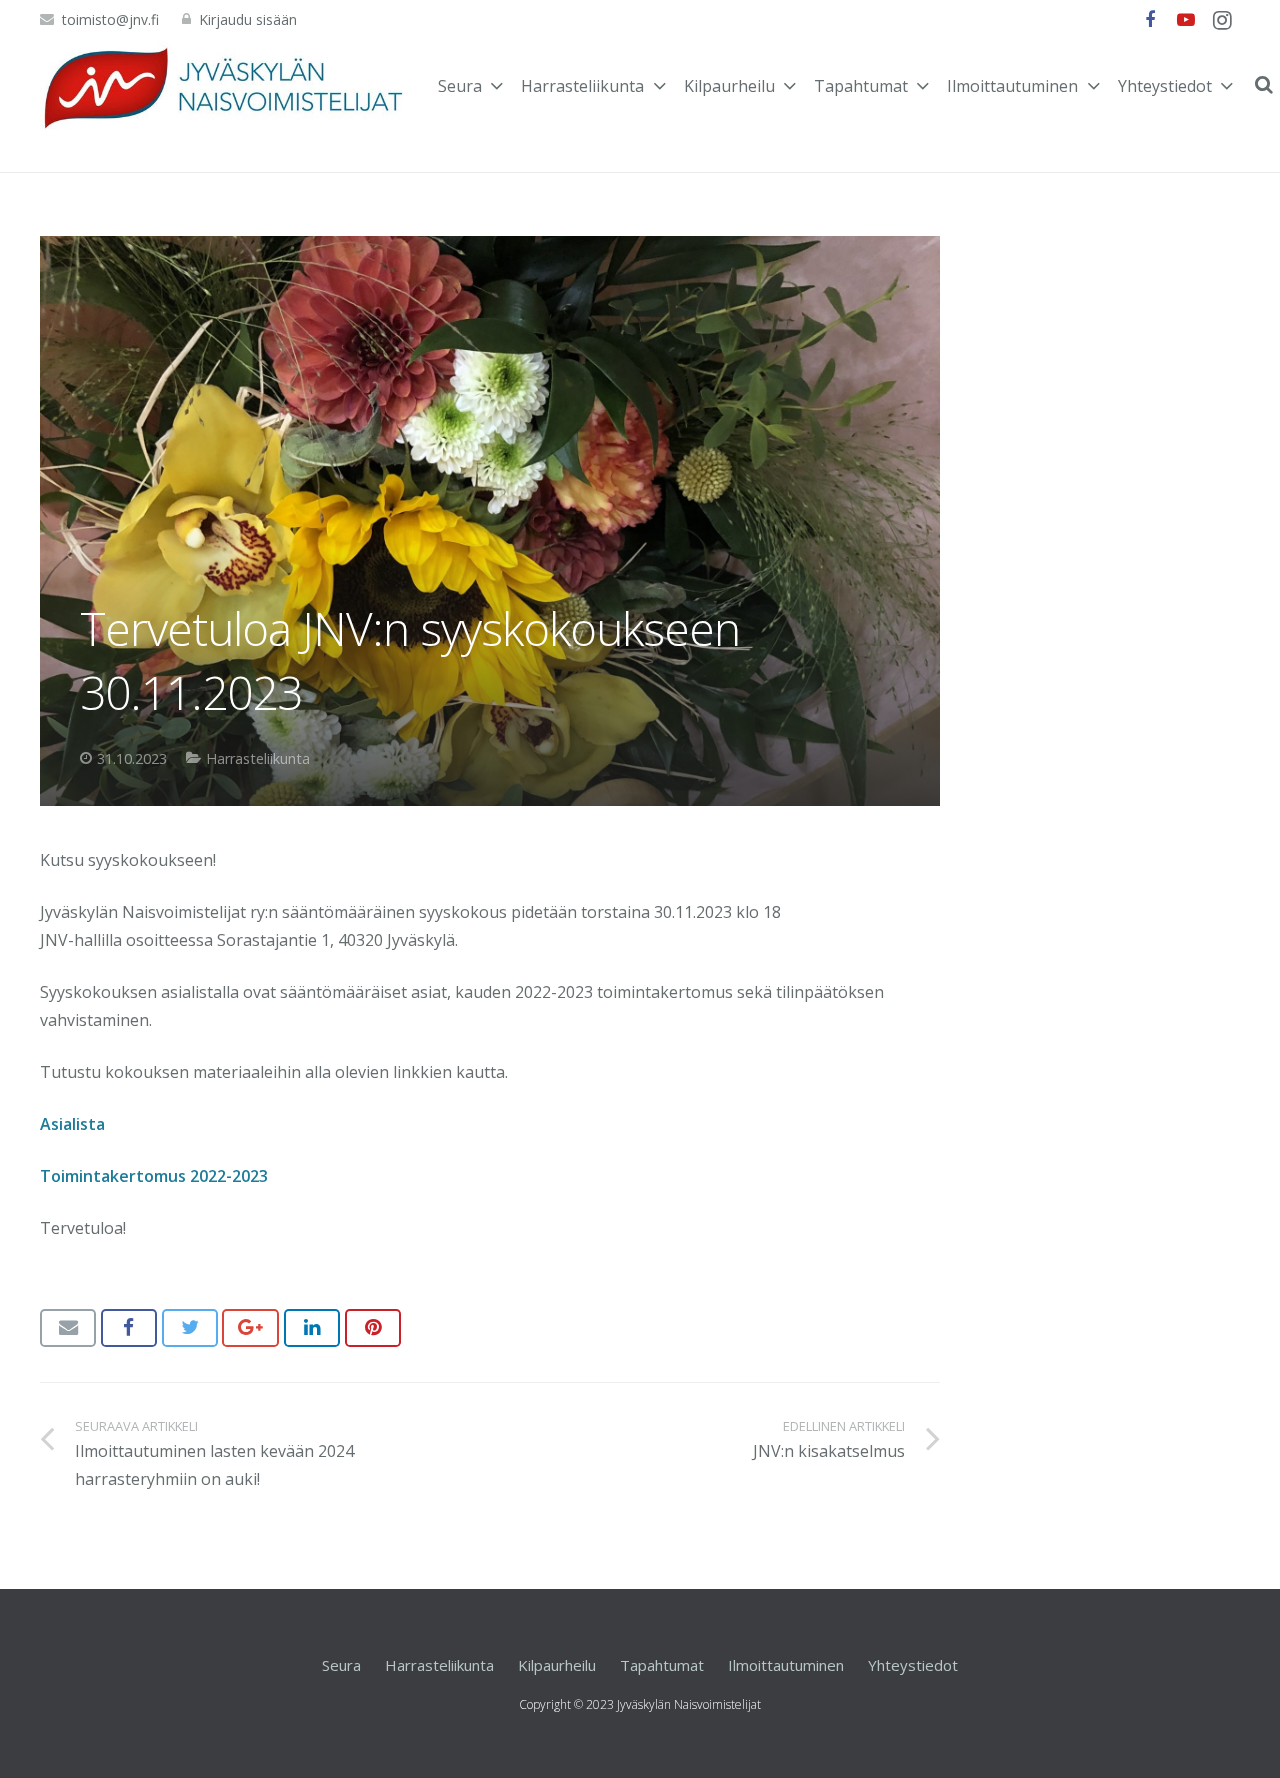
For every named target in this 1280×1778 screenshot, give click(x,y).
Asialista (72, 1124)
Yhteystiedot (913, 1665)
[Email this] (68, 1328)
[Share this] (129, 1328)
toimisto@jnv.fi (110, 19)
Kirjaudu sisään (248, 19)
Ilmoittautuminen (786, 1665)
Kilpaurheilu (557, 1665)
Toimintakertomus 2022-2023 (154, 1176)
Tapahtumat (662, 1665)
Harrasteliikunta (258, 758)
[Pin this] (373, 1328)
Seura (341, 1665)
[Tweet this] (190, 1328)
